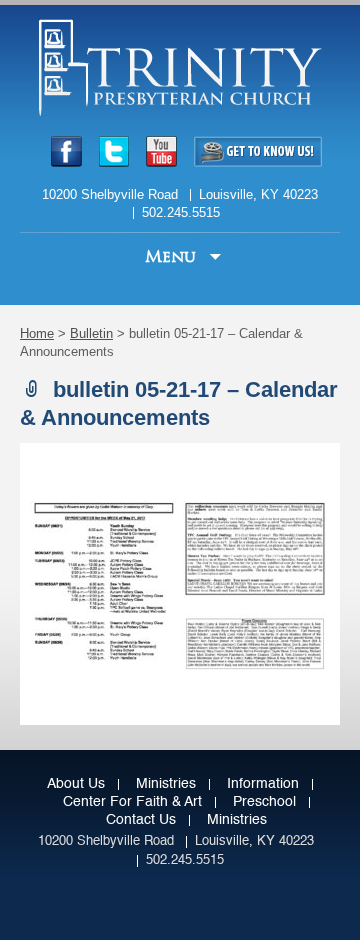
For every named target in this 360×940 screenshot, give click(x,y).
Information (263, 784)
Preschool (264, 802)
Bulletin (91, 333)
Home (37, 333)
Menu (173, 256)
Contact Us (141, 820)
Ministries (166, 784)
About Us (76, 784)
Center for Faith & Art (132, 802)
